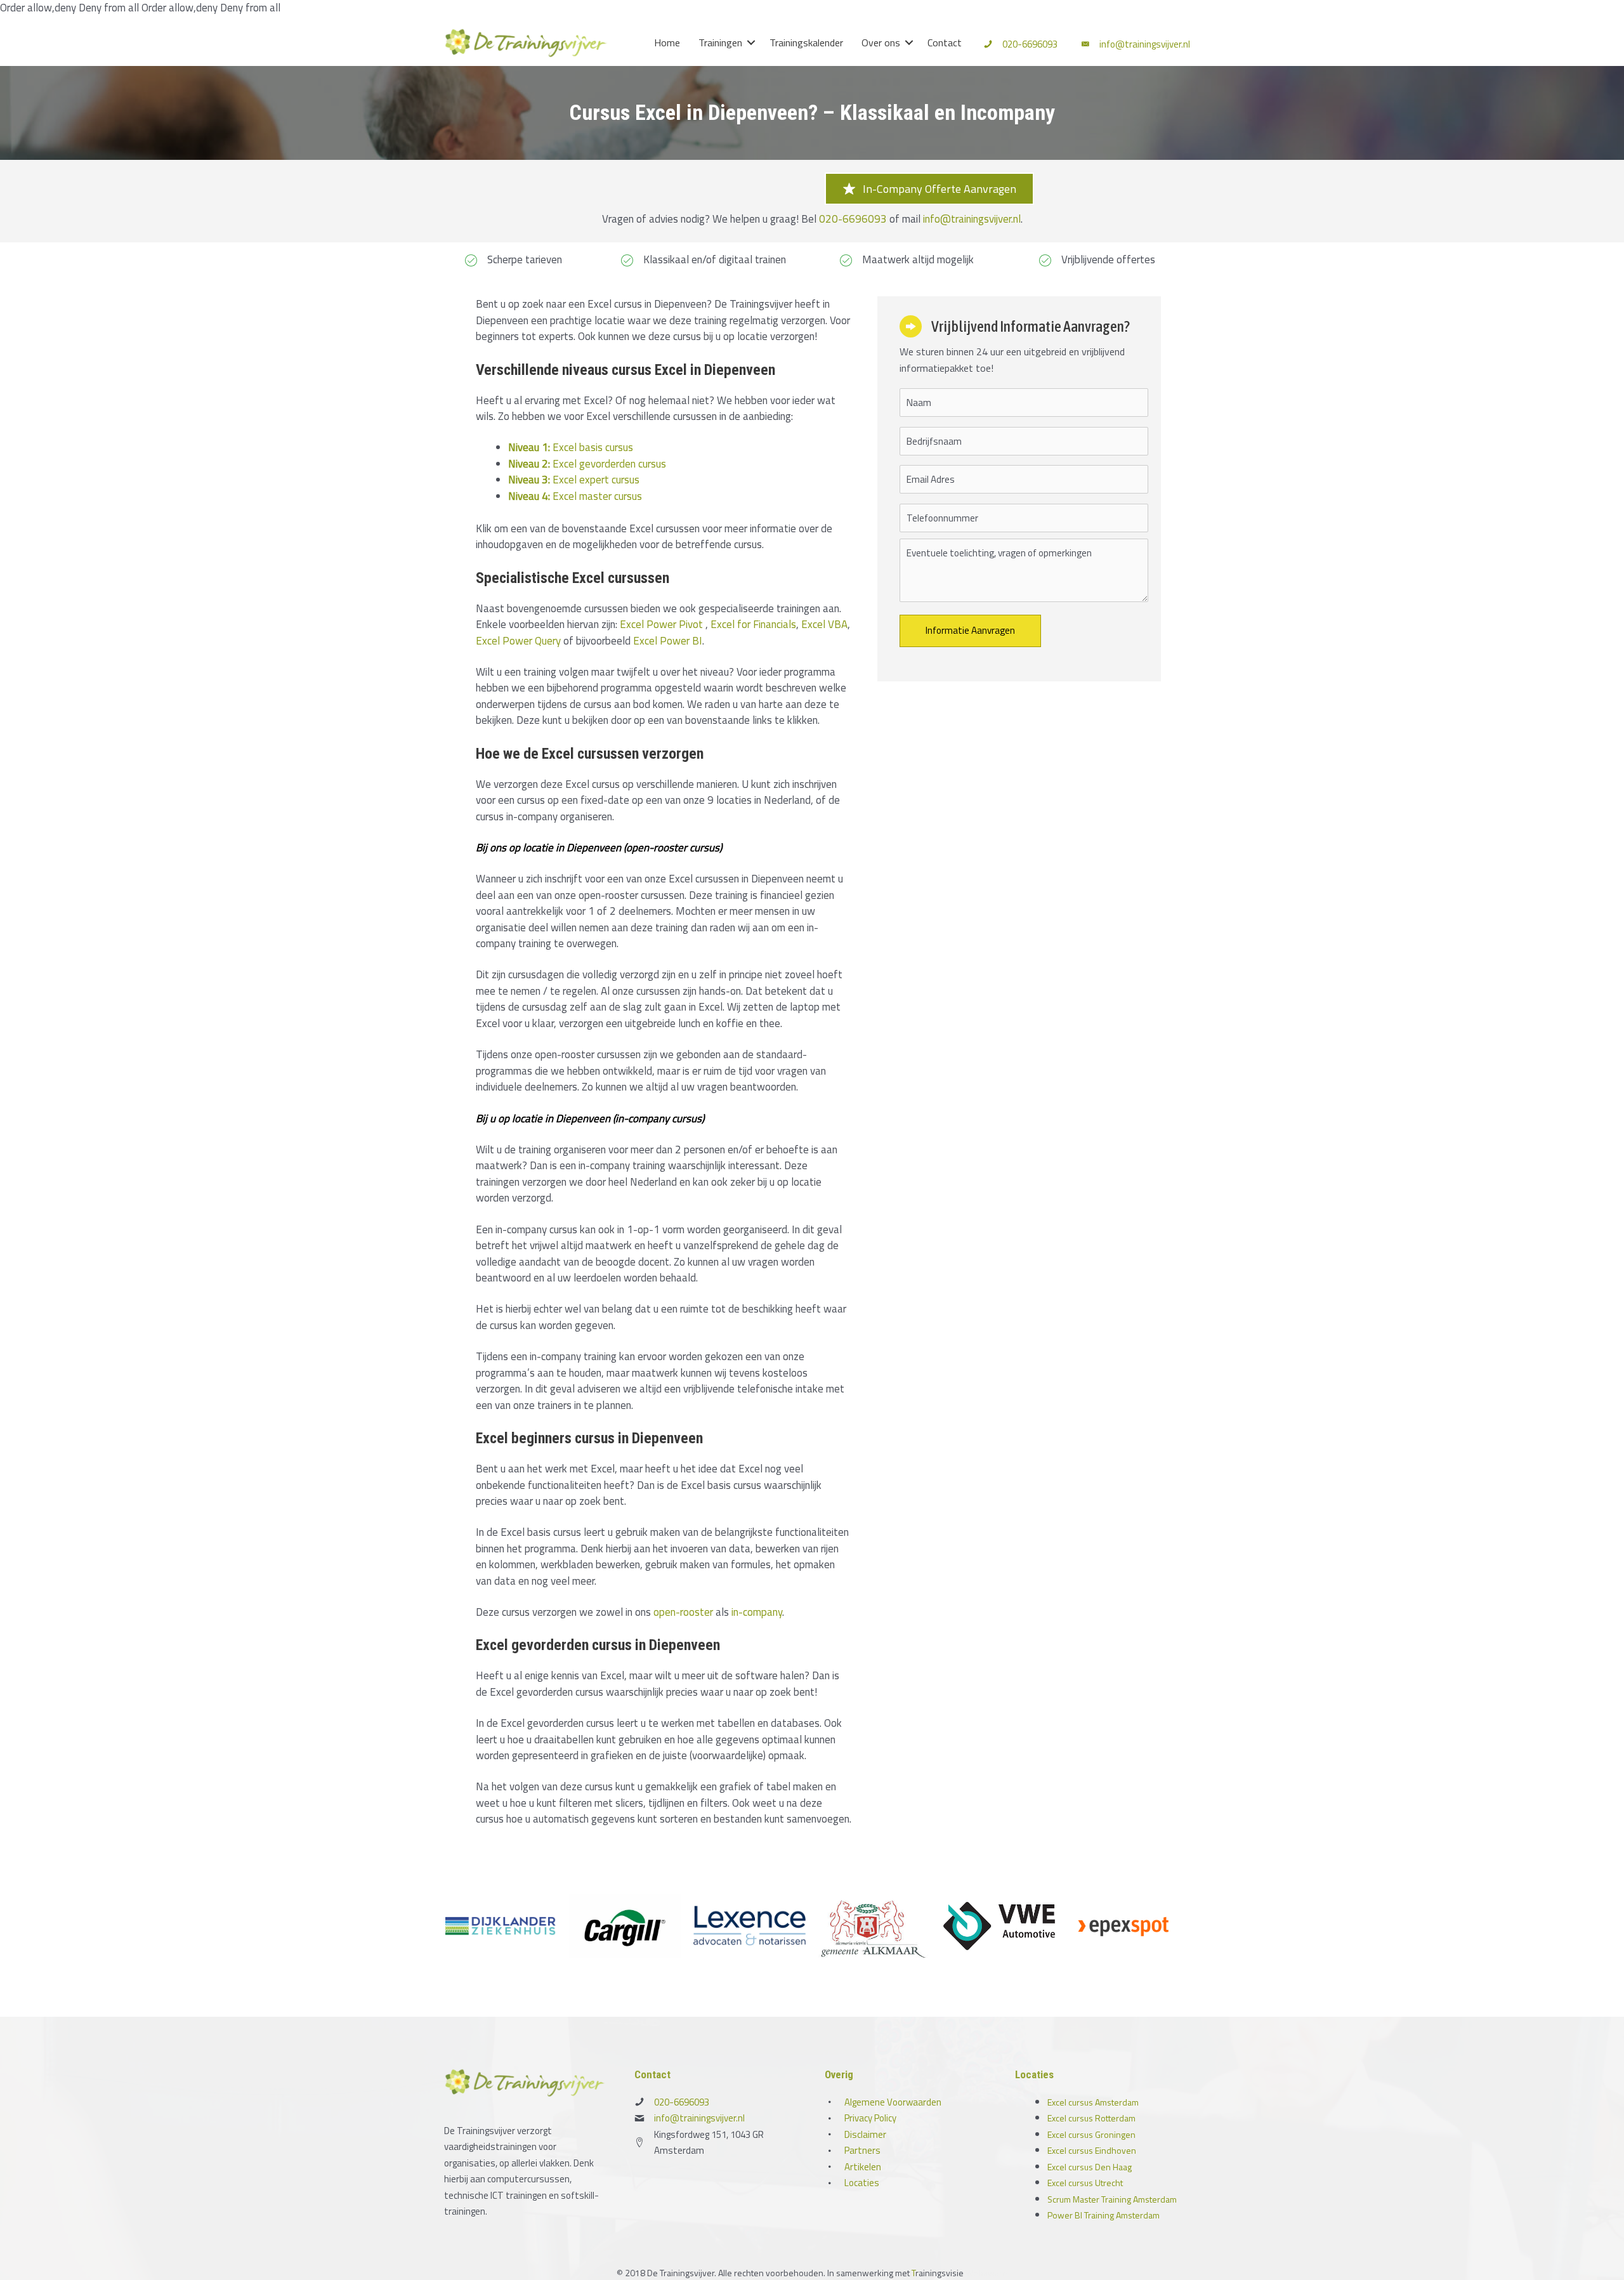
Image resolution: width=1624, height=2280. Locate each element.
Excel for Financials (753, 624)
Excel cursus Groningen (1091, 2134)
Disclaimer (865, 2134)
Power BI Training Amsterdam (1103, 2215)
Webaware (986, 2273)
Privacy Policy (870, 2118)
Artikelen (863, 2167)
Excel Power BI (668, 641)
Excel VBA (824, 624)
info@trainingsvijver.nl (1145, 44)
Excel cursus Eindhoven (1092, 2150)
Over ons (881, 43)
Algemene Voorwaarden (893, 2102)
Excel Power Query (518, 641)
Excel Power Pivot (661, 624)
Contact (945, 43)
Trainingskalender (806, 43)
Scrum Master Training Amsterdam (1112, 2199)
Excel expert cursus (574, 480)
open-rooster (683, 1612)
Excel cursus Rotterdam (1091, 2118)
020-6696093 (1030, 44)
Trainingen (720, 43)
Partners (862, 2150)
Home (667, 43)
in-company (757, 1612)
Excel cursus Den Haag (1090, 2167)
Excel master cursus (575, 496)
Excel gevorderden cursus (587, 464)
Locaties (862, 2183)
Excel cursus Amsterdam (1093, 2102)
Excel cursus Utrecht (1085, 2183)
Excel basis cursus (571, 447)
